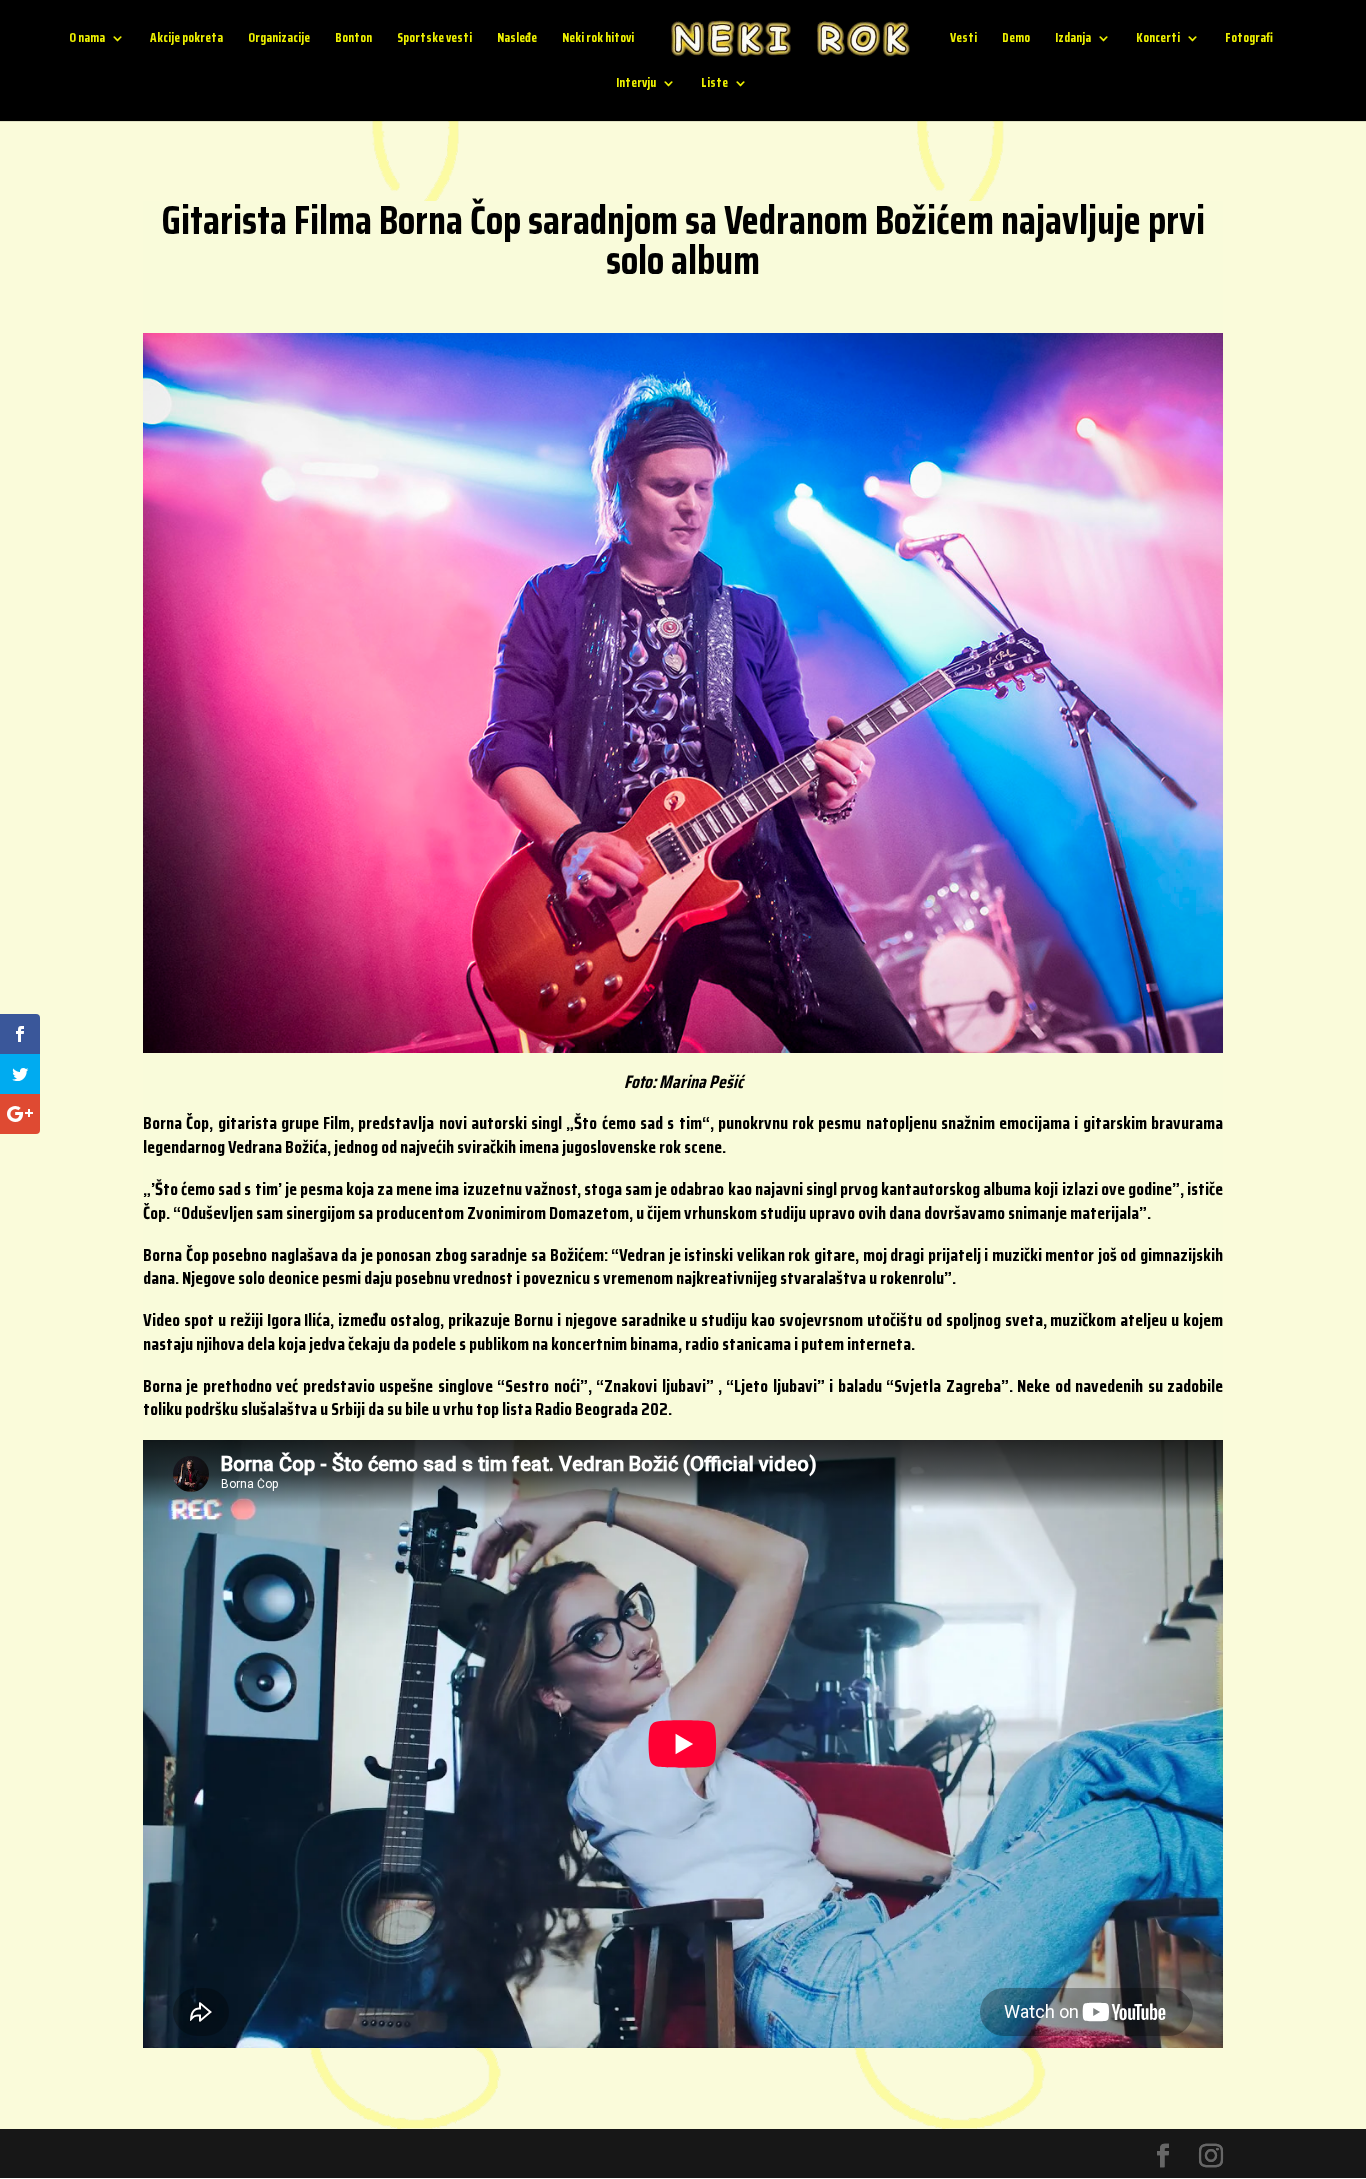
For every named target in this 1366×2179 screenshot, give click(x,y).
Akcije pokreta (186, 39)
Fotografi (1249, 39)
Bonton (353, 39)
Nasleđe (517, 39)
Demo (1016, 39)
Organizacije (279, 39)
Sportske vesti (434, 39)
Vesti (963, 39)
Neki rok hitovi (598, 39)
